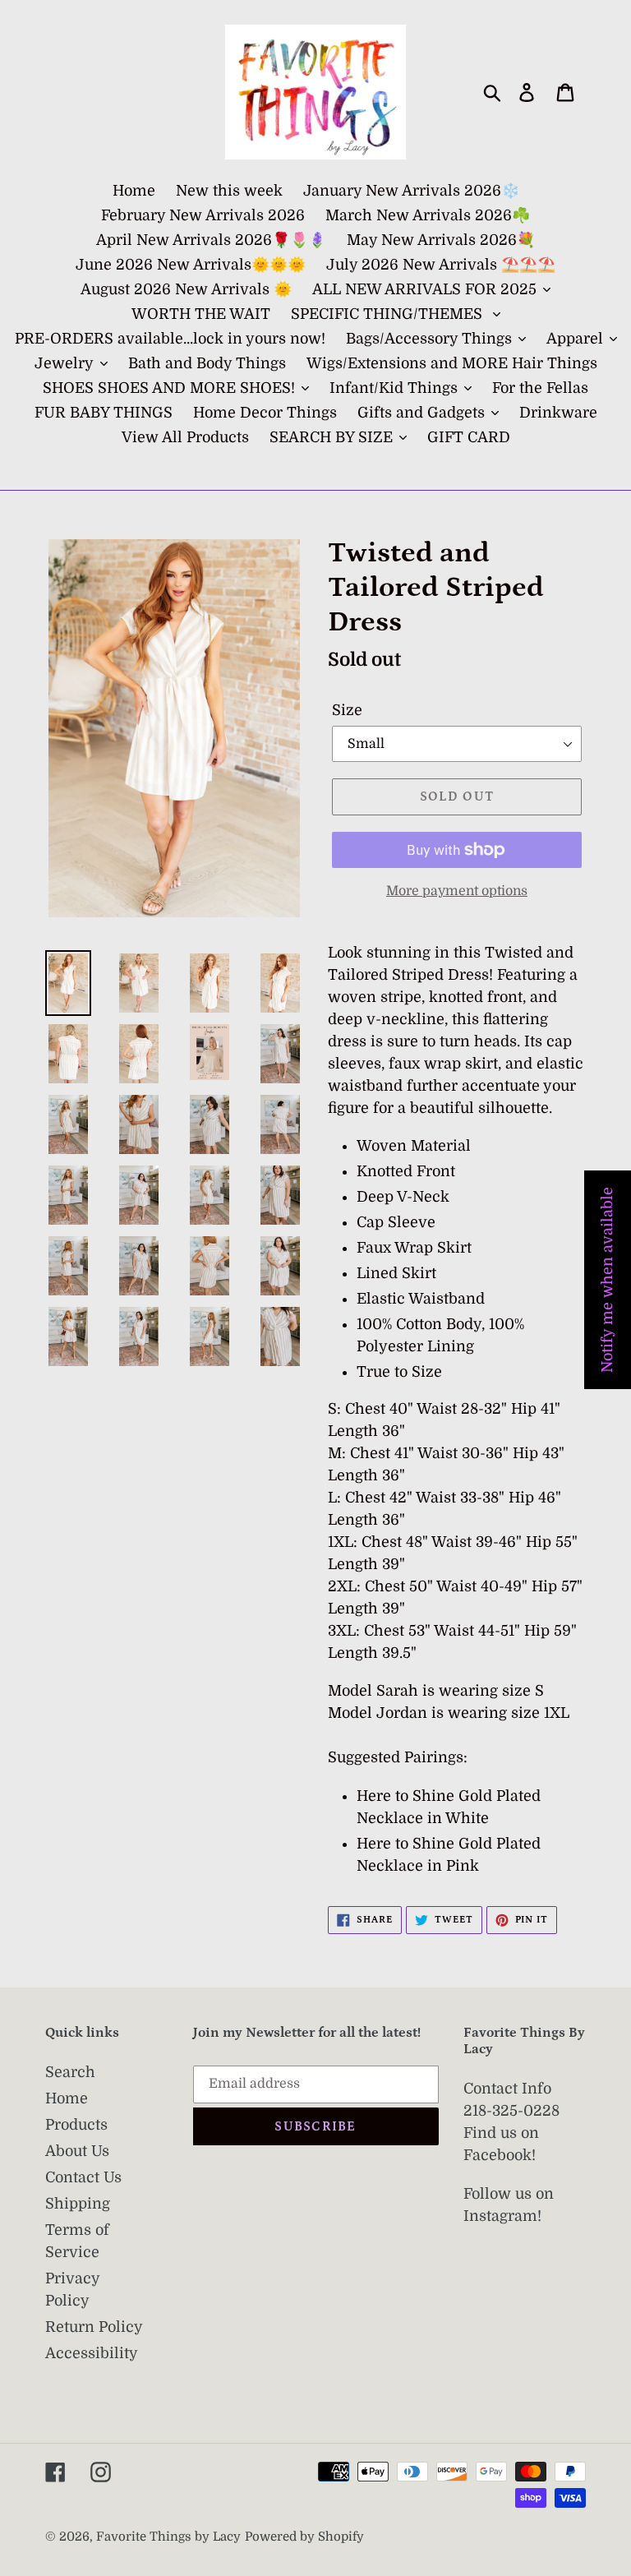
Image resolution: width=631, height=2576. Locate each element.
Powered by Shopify (304, 2537)
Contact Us (83, 2177)
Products (76, 2125)
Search (70, 2072)
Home (67, 2098)
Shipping (78, 2204)
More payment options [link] (457, 891)
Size (347, 710)
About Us (77, 2151)
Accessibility (92, 2353)
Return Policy (94, 2327)
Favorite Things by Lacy (168, 2537)
